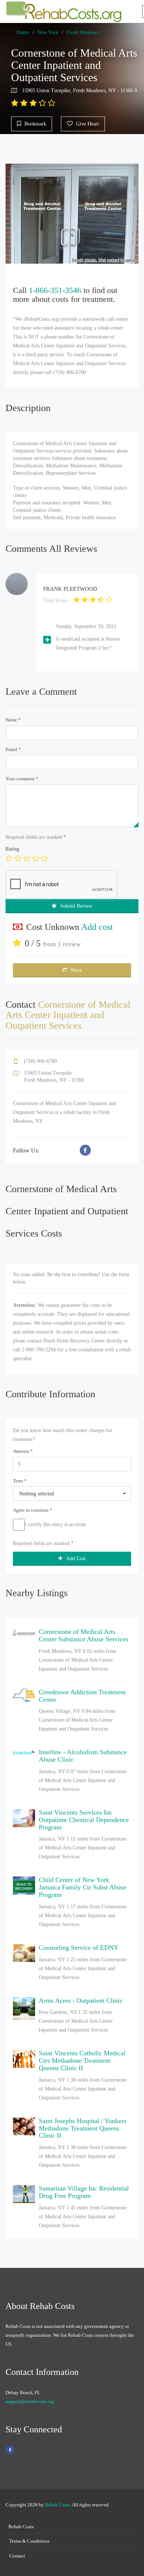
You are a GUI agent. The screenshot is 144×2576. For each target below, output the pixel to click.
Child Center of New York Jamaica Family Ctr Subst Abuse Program (83, 1887)
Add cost (97, 927)
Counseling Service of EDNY (79, 1948)
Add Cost (76, 1559)
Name (13, 720)
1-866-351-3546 (55, 290)
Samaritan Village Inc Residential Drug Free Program (84, 2192)
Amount (23, 1451)
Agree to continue (33, 1510)
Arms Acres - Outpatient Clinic (81, 2001)
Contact (17, 2556)
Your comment (22, 779)
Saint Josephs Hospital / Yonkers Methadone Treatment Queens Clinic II (83, 2128)
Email (13, 749)
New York (48, 32)
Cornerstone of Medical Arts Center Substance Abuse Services (83, 1635)
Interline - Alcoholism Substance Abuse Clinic (83, 1756)
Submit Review (76, 906)
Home (23, 32)
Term (20, 1481)
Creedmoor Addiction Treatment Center (82, 1696)
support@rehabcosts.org (30, 2401)
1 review (69, 944)
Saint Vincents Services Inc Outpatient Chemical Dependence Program (84, 1820)
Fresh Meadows (83, 32)
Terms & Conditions (29, 2541)
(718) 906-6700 (40, 1061)
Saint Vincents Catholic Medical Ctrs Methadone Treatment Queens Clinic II (82, 2061)
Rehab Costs (58, 2505)
